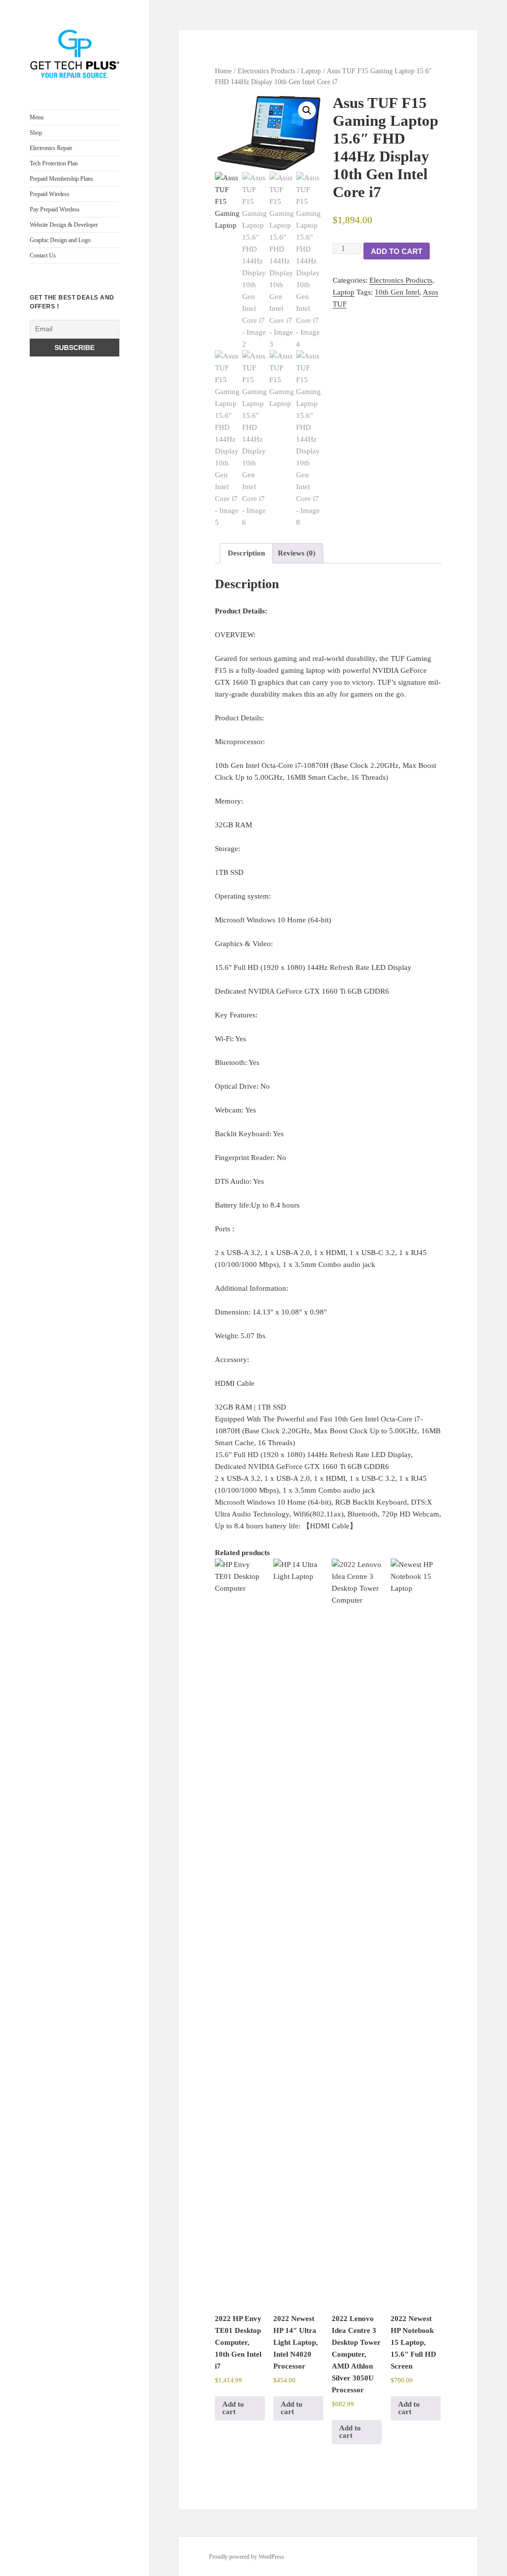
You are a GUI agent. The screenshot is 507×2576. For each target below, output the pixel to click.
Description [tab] (246, 553)
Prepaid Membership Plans (61, 179)
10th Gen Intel (397, 292)
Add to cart (397, 251)
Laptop (311, 71)
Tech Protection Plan (54, 163)
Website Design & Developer (64, 225)
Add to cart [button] (233, 2408)
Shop (36, 133)
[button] (307, 110)
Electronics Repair (51, 148)
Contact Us (43, 255)
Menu (37, 117)
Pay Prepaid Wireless (55, 209)
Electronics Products (266, 71)
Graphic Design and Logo (60, 240)
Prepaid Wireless (50, 194)
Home (223, 71)
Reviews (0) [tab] (297, 553)
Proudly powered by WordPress (247, 2557)
